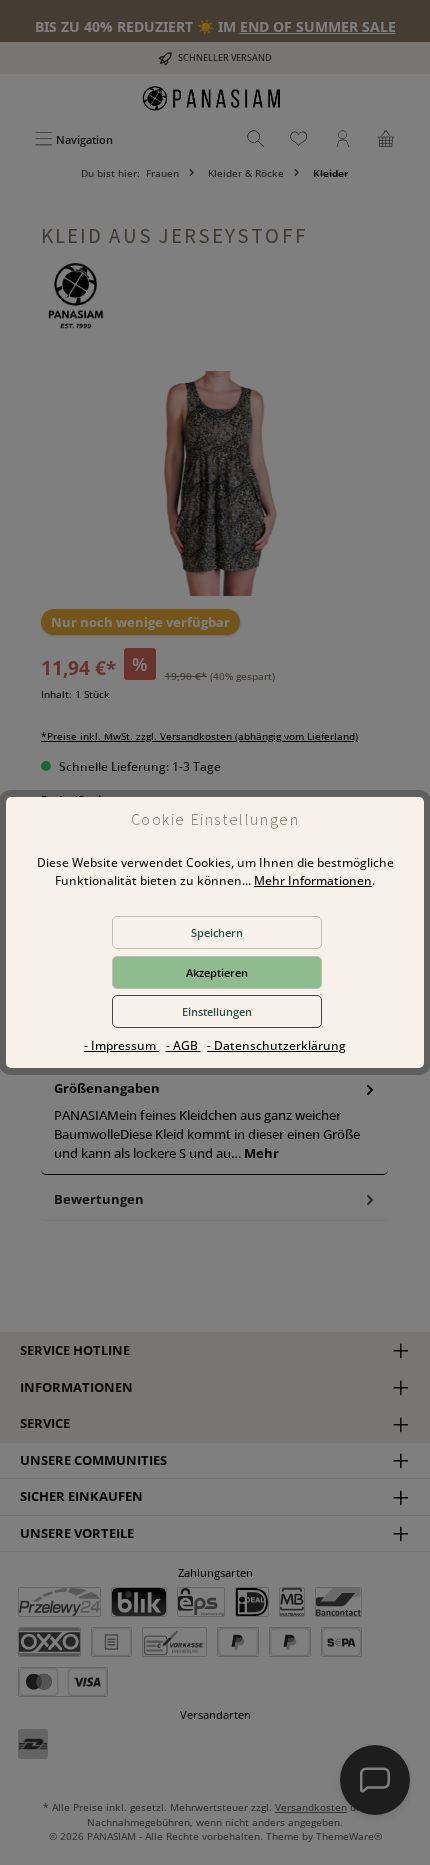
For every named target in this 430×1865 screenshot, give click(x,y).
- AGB (183, 1045)
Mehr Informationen (313, 880)
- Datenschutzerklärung (276, 1045)
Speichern (217, 932)
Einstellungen (217, 1011)
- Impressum (121, 1045)
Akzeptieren (217, 972)
